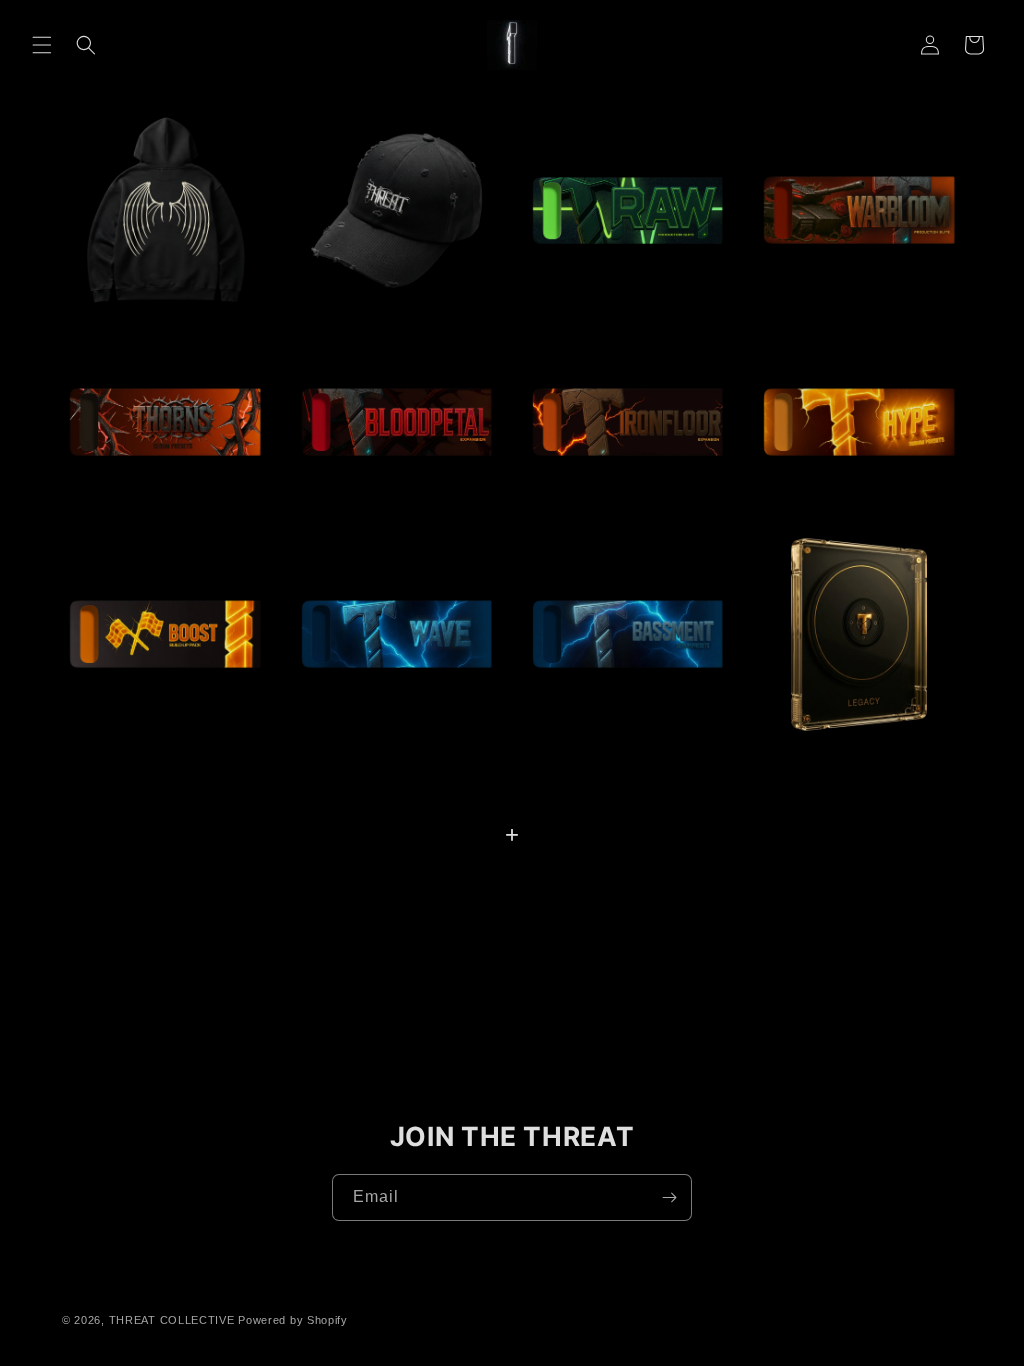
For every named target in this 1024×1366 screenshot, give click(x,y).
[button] (42, 45)
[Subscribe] (669, 1197)
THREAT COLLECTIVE (172, 1320)
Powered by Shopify (293, 1320)
